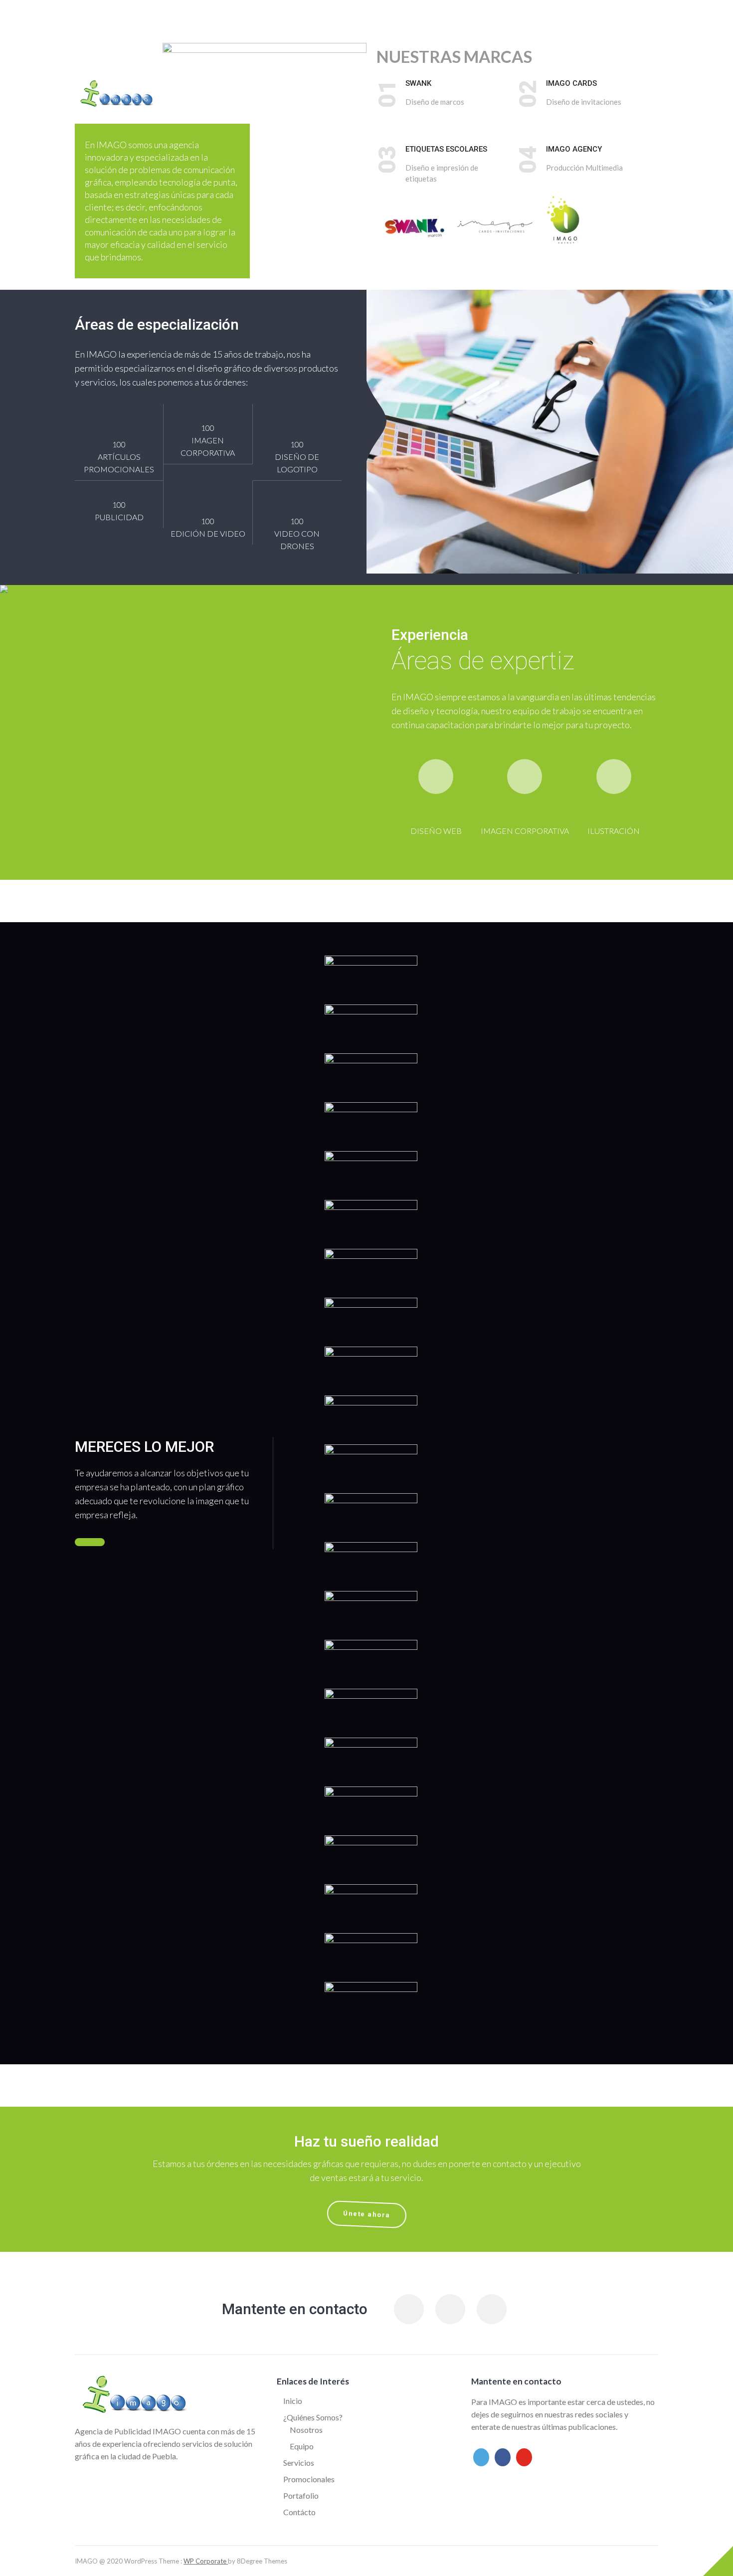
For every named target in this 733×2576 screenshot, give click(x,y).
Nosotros (306, 2430)
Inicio (293, 2401)
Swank (418, 83)
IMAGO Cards (571, 83)
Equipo (302, 2446)
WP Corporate (206, 2561)
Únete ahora (367, 2214)
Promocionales (309, 2479)
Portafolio (301, 2495)
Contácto (299, 2512)
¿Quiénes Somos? (313, 2417)
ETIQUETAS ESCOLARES (446, 149)
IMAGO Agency (574, 149)
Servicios (299, 2463)
